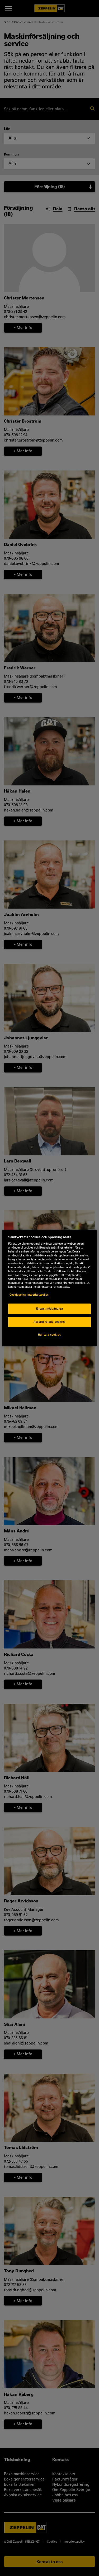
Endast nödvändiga (49, 1309)
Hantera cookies (49, 1335)
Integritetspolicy (38, 1295)
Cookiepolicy (18, 1295)
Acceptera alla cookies (49, 1322)
